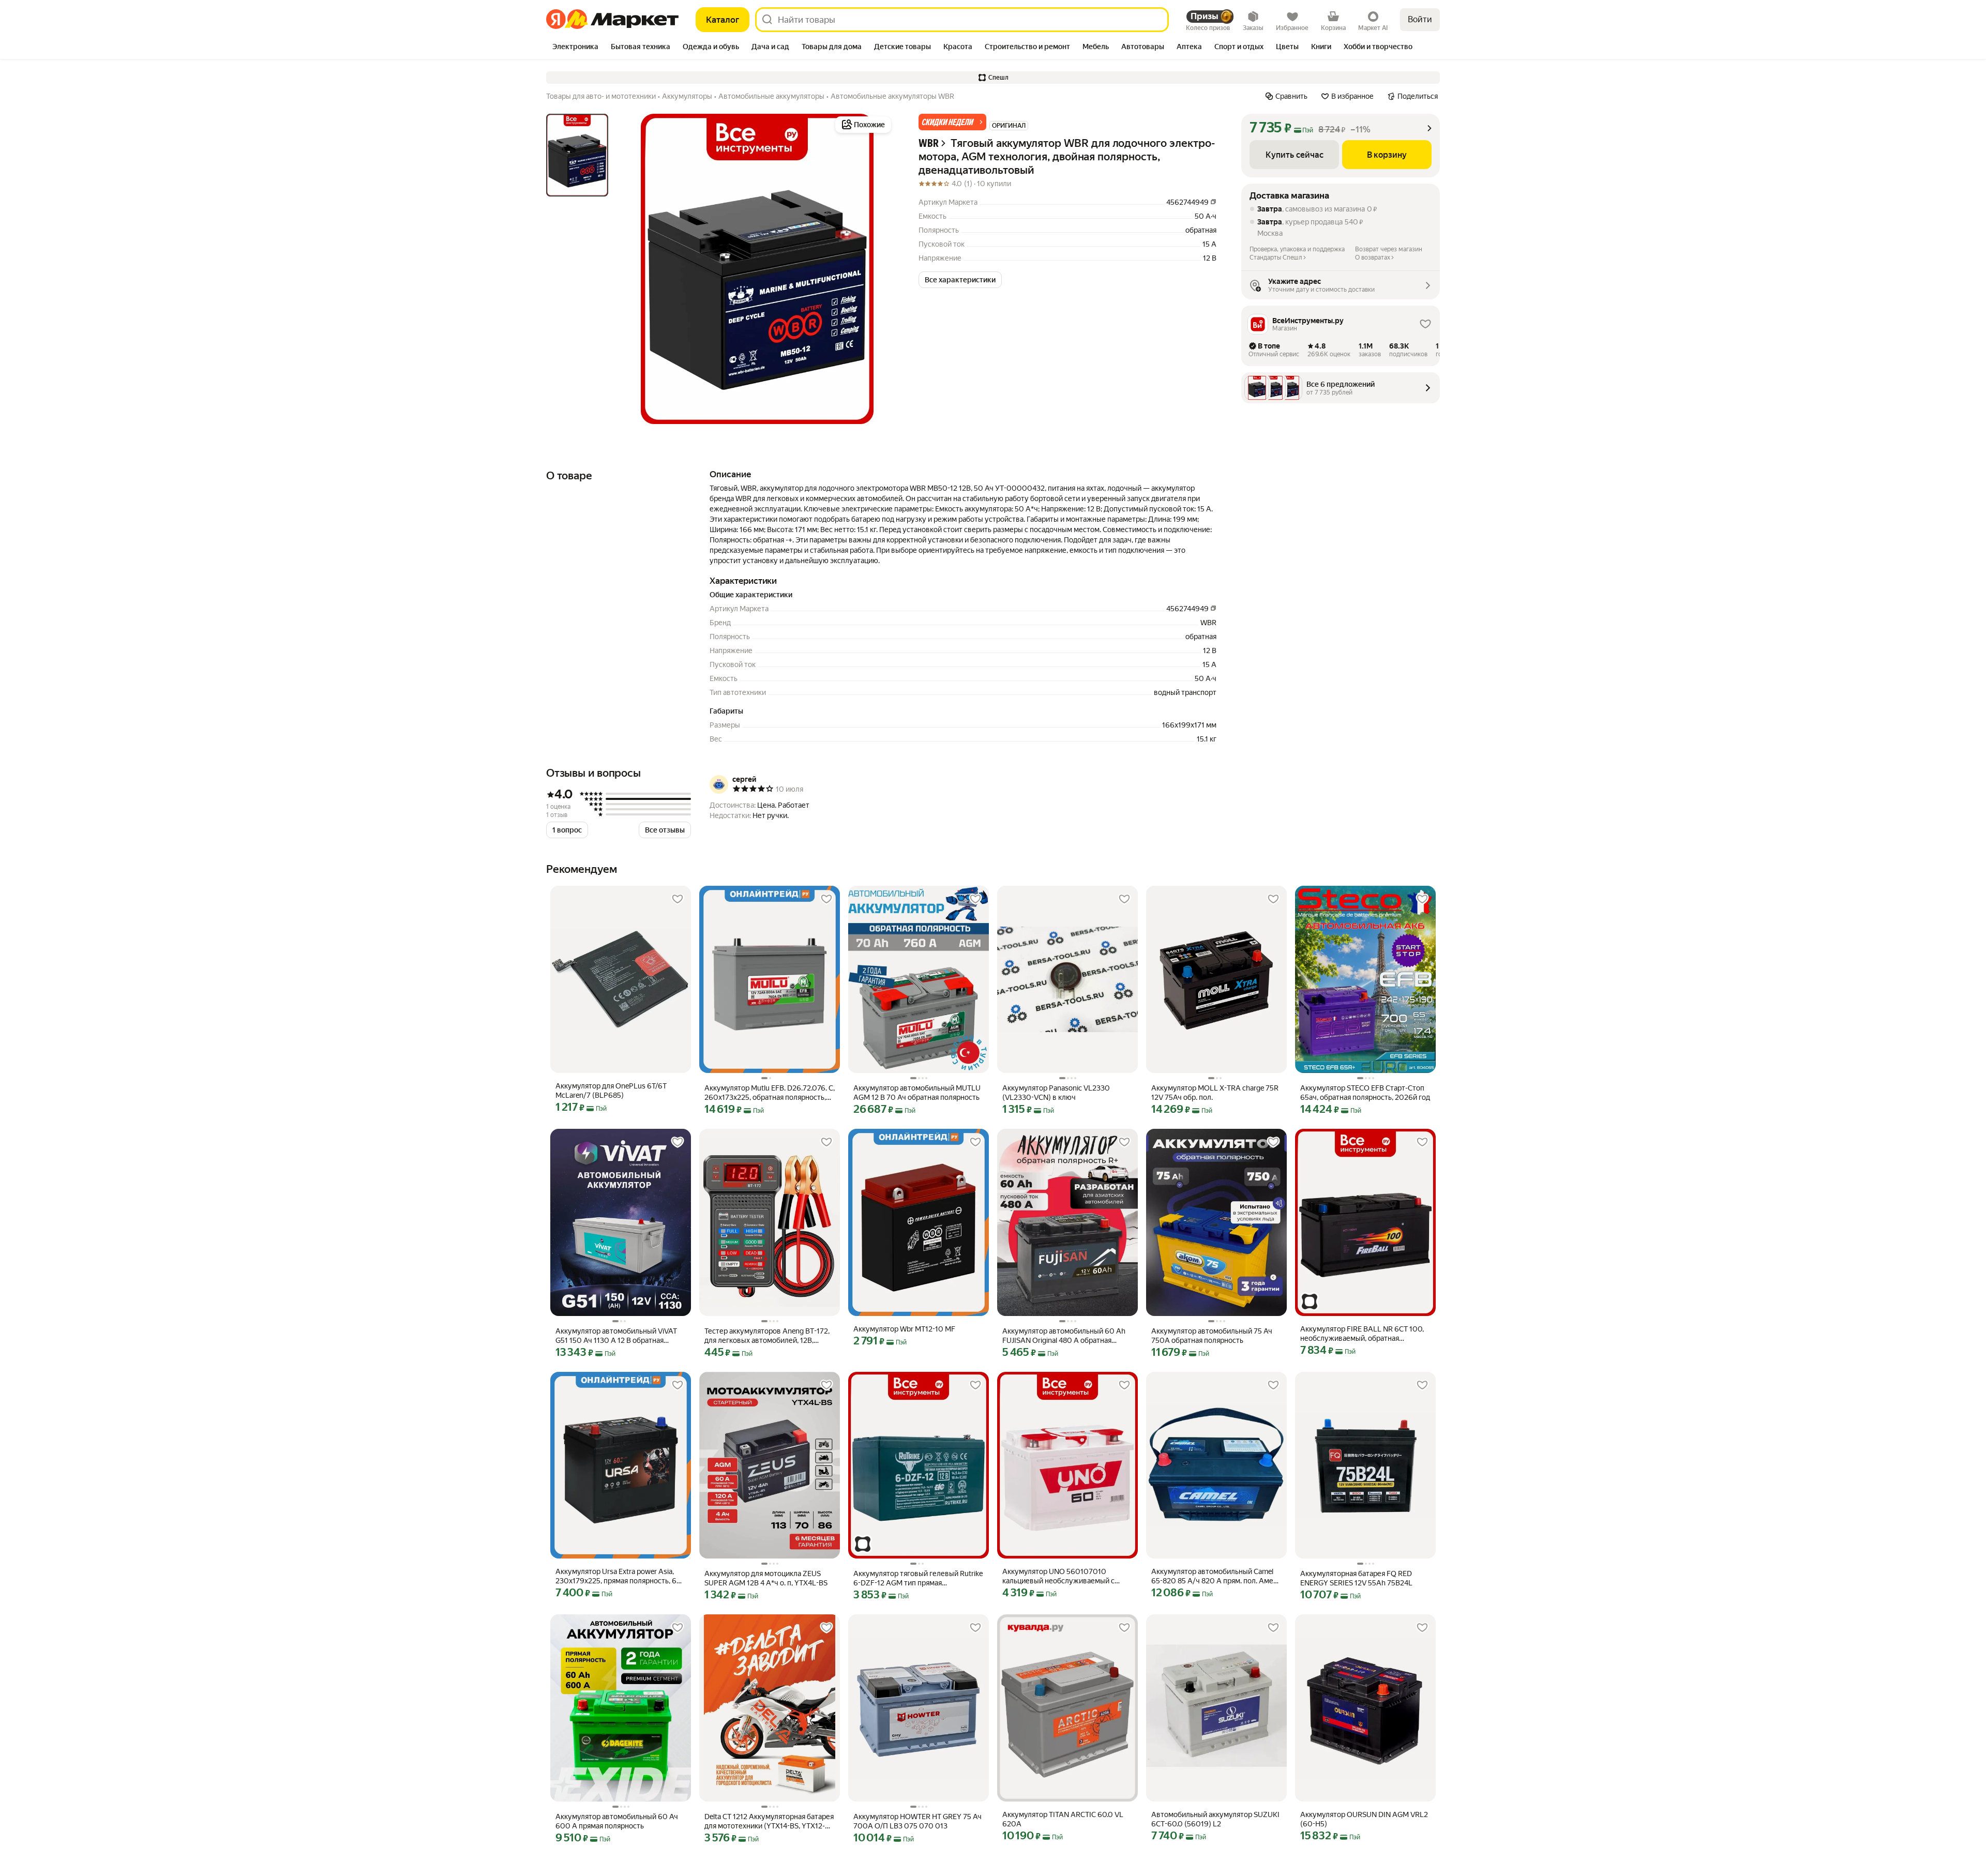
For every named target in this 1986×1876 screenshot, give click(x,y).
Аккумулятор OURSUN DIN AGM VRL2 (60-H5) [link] (1364, 1819)
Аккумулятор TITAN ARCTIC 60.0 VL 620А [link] (1063, 1819)
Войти (1420, 19)
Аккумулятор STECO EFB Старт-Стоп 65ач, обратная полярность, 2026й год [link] (1365, 1093)
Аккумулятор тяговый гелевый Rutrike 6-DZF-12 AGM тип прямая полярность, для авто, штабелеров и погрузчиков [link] (918, 1578)
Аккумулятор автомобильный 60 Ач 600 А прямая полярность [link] (617, 1821)
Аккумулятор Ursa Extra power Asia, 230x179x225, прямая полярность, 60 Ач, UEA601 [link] (619, 1576)
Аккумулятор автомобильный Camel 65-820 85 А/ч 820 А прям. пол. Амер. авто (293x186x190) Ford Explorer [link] (1215, 1576)
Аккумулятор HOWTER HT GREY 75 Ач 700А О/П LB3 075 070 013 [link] (917, 1821)
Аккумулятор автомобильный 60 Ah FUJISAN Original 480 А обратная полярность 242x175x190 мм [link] (1064, 1336)
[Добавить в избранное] (678, 899)
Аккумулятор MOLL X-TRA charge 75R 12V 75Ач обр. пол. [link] (1215, 1093)
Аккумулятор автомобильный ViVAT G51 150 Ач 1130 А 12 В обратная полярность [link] (616, 1336)
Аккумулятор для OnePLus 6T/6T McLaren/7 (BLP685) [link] (611, 1091)
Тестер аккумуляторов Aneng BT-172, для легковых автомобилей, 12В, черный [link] (767, 1336)
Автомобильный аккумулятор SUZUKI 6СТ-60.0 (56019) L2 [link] (1215, 1819)
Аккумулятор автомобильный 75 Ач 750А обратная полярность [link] (1212, 1336)
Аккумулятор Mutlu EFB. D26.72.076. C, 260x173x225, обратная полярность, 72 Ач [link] (770, 1093)
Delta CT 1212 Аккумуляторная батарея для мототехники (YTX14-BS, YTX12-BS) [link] (769, 1821)
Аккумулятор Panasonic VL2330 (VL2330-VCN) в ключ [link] (1056, 1093)
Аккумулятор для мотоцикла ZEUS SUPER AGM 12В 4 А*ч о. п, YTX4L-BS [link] (766, 1578)
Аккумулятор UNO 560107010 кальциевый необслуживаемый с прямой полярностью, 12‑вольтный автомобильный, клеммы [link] (1061, 1576)
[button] (993, 78)
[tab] (575, 48)
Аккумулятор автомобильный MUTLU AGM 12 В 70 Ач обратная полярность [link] (917, 1093)
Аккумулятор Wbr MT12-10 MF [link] (904, 1329)
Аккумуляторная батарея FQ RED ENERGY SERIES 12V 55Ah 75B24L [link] (1356, 1578)
